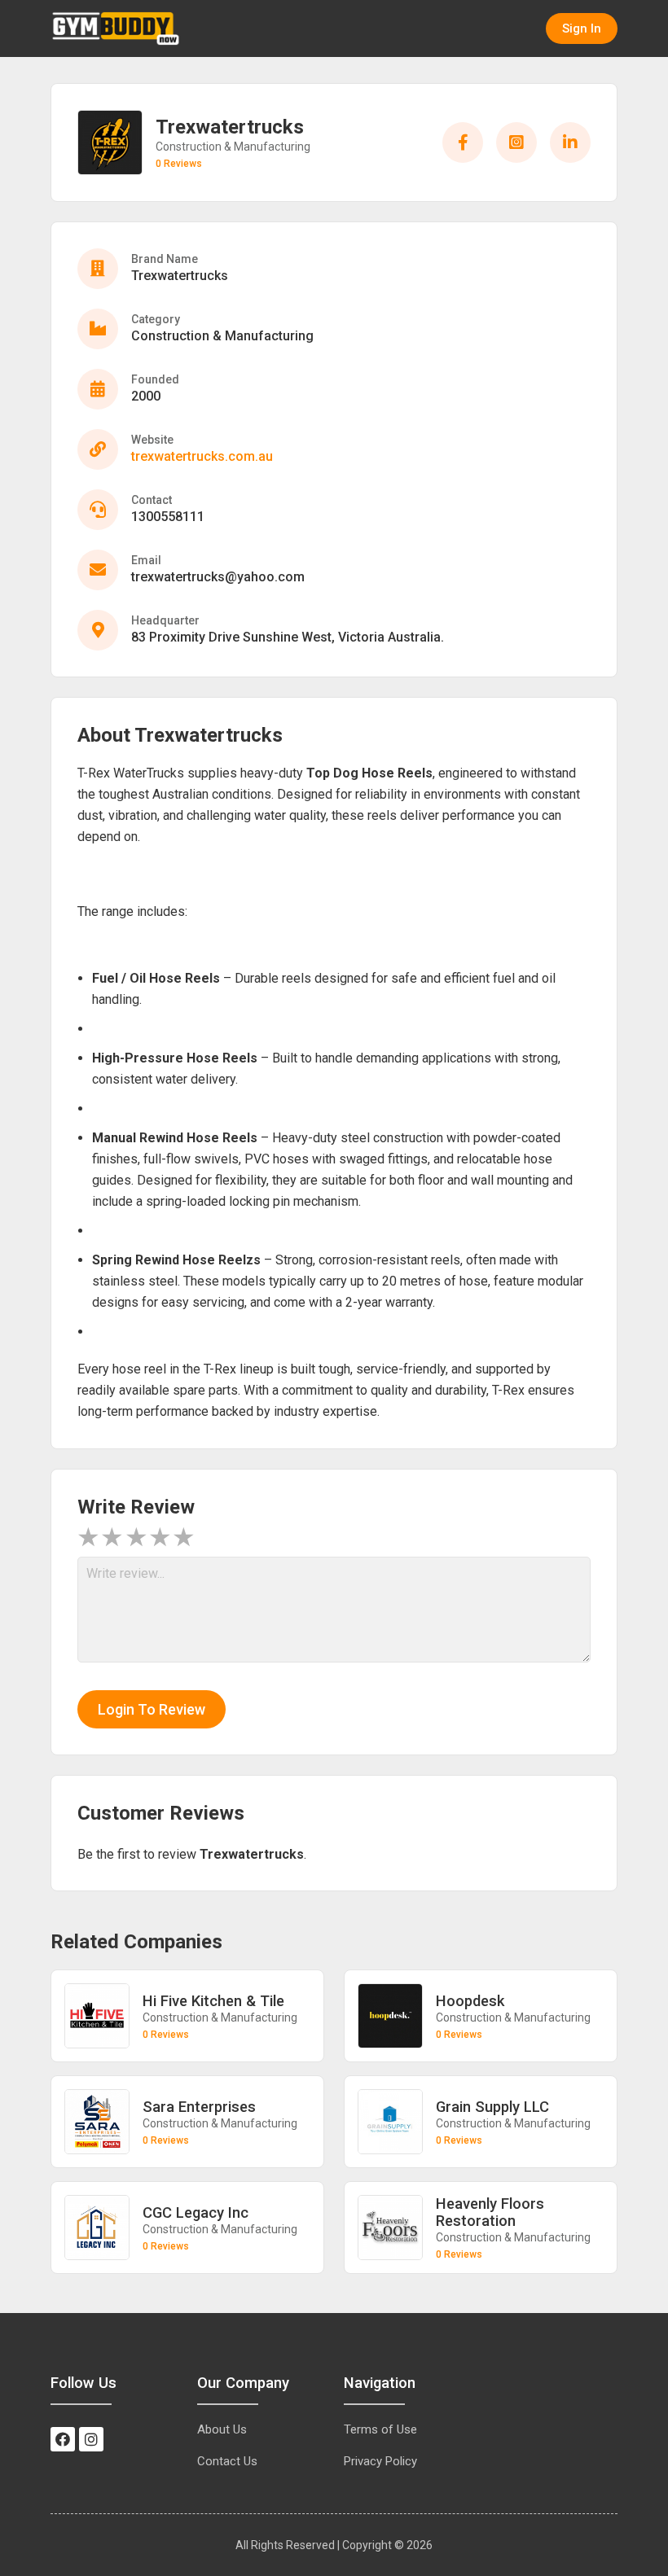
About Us (222, 2429)
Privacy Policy (380, 2461)
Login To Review (152, 1709)
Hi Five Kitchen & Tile (213, 2001)
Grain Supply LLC (492, 2107)
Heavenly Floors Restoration (490, 2212)
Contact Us (227, 2461)
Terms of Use (380, 2429)
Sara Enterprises (199, 2107)
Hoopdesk (470, 2001)
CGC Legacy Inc (196, 2212)
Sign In (582, 28)
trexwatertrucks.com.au (202, 456)
